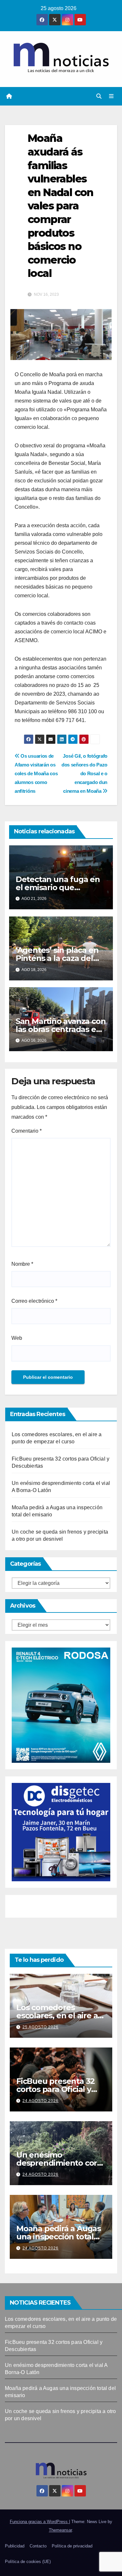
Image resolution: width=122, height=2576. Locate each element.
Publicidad (15, 2546)
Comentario (27, 1131)
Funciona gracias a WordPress (39, 2522)
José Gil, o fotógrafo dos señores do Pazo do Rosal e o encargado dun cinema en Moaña (84, 773)
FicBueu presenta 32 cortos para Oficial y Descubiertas (55, 2089)
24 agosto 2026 (41, 2101)
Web (17, 1338)
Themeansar (60, 2530)
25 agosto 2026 (41, 2027)
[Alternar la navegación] (111, 96)
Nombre (22, 1264)
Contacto (38, 2546)
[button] (99, 96)
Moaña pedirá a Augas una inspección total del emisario (59, 2237)
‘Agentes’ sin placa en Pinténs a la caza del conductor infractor (57, 958)
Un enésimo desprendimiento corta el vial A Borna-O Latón (61, 2163)
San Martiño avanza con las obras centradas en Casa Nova (61, 1029)
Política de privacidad (72, 2546)
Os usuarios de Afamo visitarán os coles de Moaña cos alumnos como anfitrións (36, 773)
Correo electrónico (34, 1301)
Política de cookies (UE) (28, 2562)
